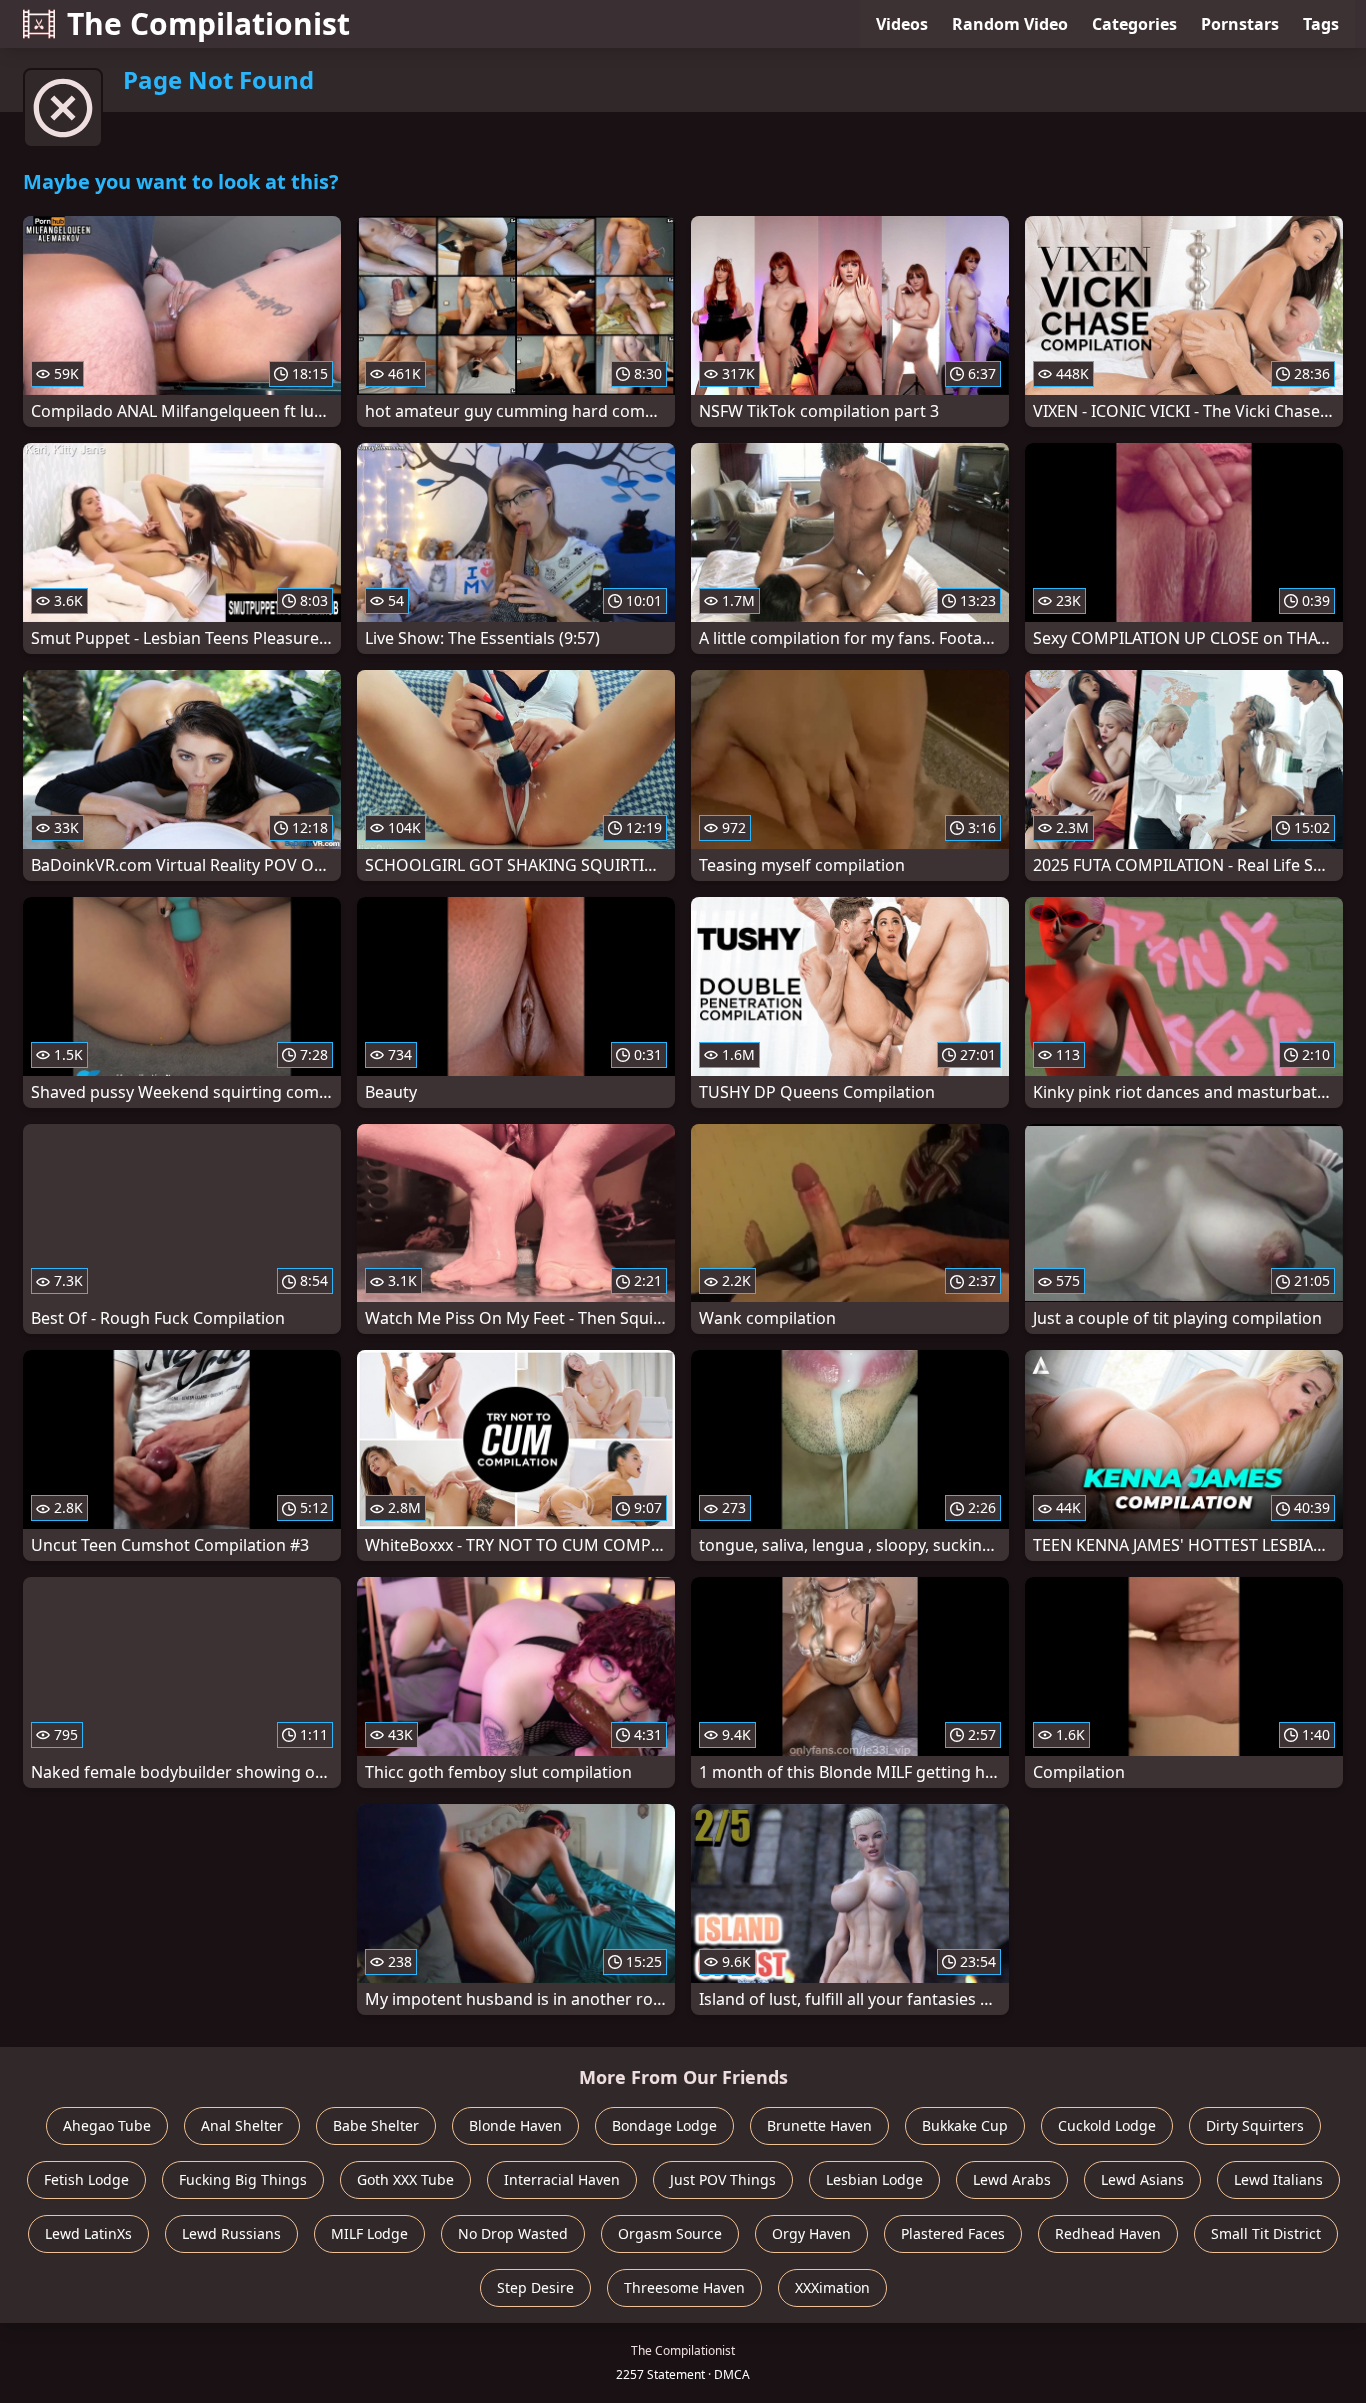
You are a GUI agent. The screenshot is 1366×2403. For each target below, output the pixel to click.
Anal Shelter (242, 2125)
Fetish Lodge (86, 2179)
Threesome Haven (684, 2287)
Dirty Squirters (1255, 2125)
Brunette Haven (819, 2125)
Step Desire (535, 2287)
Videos (902, 24)
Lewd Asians (1142, 2179)
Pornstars (1240, 24)
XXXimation (832, 2287)
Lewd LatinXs (88, 2233)
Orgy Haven (811, 2233)
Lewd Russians (231, 2233)
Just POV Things (723, 2179)
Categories (1134, 24)
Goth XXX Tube (405, 2179)
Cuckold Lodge (1107, 2125)
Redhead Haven (1108, 2233)
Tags (1321, 24)
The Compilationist (208, 23)
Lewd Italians (1278, 2179)
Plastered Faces (953, 2233)
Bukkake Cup (965, 2125)
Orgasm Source (670, 2233)
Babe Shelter (376, 2125)
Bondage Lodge (664, 2125)
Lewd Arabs (1012, 2179)
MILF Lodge (369, 2233)
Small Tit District (1266, 2233)
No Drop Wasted (513, 2233)
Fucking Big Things (243, 2179)
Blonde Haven (515, 2125)
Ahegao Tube (107, 2125)
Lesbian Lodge (874, 2179)
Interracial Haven (562, 2179)
